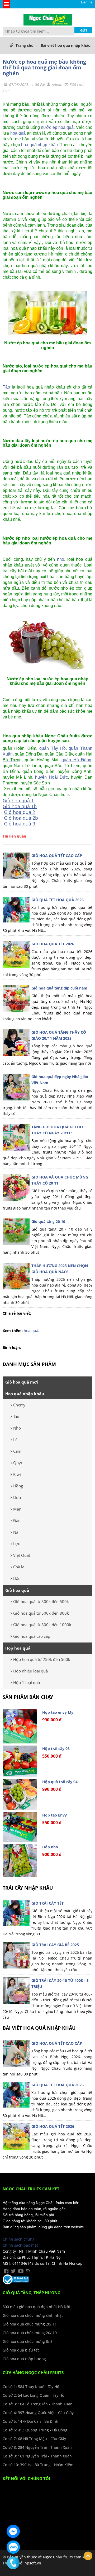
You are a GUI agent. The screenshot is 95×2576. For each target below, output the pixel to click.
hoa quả (18, 133)
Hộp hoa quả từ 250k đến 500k (42, 1659)
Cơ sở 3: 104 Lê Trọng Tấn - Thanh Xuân (38, 2404)
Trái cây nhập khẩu (28, 1888)
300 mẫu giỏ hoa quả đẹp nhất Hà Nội (36, 2307)
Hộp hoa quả (18, 1648)
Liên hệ (87, 2)
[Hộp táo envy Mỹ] (20, 1726)
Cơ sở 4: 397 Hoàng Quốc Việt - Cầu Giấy (38, 2413)
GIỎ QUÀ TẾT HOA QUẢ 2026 (58, 900)
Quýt (18, 1463)
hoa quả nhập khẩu (39, 145)
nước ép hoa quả (57, 127)
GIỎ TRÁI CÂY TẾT (47, 1903)
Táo (6, 387)
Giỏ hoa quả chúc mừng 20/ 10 (30, 2333)
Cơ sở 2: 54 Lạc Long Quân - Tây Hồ (33, 2395)
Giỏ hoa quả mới (22, 1382)
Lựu (17, 1544)
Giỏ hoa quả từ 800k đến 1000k (42, 1625)
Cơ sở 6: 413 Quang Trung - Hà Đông (35, 2430)
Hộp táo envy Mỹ (58, 1712)
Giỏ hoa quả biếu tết (21, 2350)
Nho (17, 1428)
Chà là (19, 1567)
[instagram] (28, 2271)
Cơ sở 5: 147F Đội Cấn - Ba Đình (30, 2421)
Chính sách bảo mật (20, 2245)
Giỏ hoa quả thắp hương (24, 2359)
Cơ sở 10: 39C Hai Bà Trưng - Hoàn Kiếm (38, 2465)
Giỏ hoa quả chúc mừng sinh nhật (33, 2315)
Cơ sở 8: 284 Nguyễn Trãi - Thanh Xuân (37, 2447)
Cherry (19, 1405)
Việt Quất (22, 1555)
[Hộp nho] (20, 1860)
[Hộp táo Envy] (20, 1827)
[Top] (88, 2556)
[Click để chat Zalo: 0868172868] (13, 2547)
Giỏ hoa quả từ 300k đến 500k (41, 1601)
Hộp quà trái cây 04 (60, 1782)
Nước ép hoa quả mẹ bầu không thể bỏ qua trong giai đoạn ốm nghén (44, 67)
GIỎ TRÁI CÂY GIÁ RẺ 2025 (55, 1945)
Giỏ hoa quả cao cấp (32, 1636)
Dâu (17, 1578)
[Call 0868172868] (13, 2563)
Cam (17, 1451)
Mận (17, 1509)
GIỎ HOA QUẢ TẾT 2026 (53, 944)
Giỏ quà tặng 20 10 (48, 1221)
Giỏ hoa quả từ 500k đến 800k (41, 1613)
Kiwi (17, 1474)
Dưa (17, 1497)
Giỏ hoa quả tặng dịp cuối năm (59, 988)
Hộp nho (50, 1847)
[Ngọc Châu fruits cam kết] (48, 19)
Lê (15, 1440)
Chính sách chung (19, 2239)
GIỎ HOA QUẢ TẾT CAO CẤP (57, 856)
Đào (17, 1521)
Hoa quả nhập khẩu (25, 1394)
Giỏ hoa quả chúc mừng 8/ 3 (28, 2341)
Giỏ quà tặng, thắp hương (32, 2293)
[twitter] (13, 2271)
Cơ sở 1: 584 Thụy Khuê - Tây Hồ (31, 2387)
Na (16, 1532)
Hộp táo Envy (54, 1815)
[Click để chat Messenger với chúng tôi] (13, 2531)
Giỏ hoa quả (17, 1590)
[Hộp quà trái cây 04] (20, 1794)
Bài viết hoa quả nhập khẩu (66, 45)
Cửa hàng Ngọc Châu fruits (33, 2373)
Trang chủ (25, 45)
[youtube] (21, 2271)
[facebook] (6, 2271)
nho (61, 559)
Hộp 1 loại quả (27, 1682)
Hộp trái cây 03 (56, 1749)
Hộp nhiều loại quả (30, 1671)
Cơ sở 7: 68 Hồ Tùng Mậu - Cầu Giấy (34, 2439)
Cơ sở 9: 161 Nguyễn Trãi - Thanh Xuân (37, 2456)
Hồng (18, 1486)
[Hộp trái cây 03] (20, 1761)
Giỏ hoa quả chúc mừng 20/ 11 (30, 2324)
